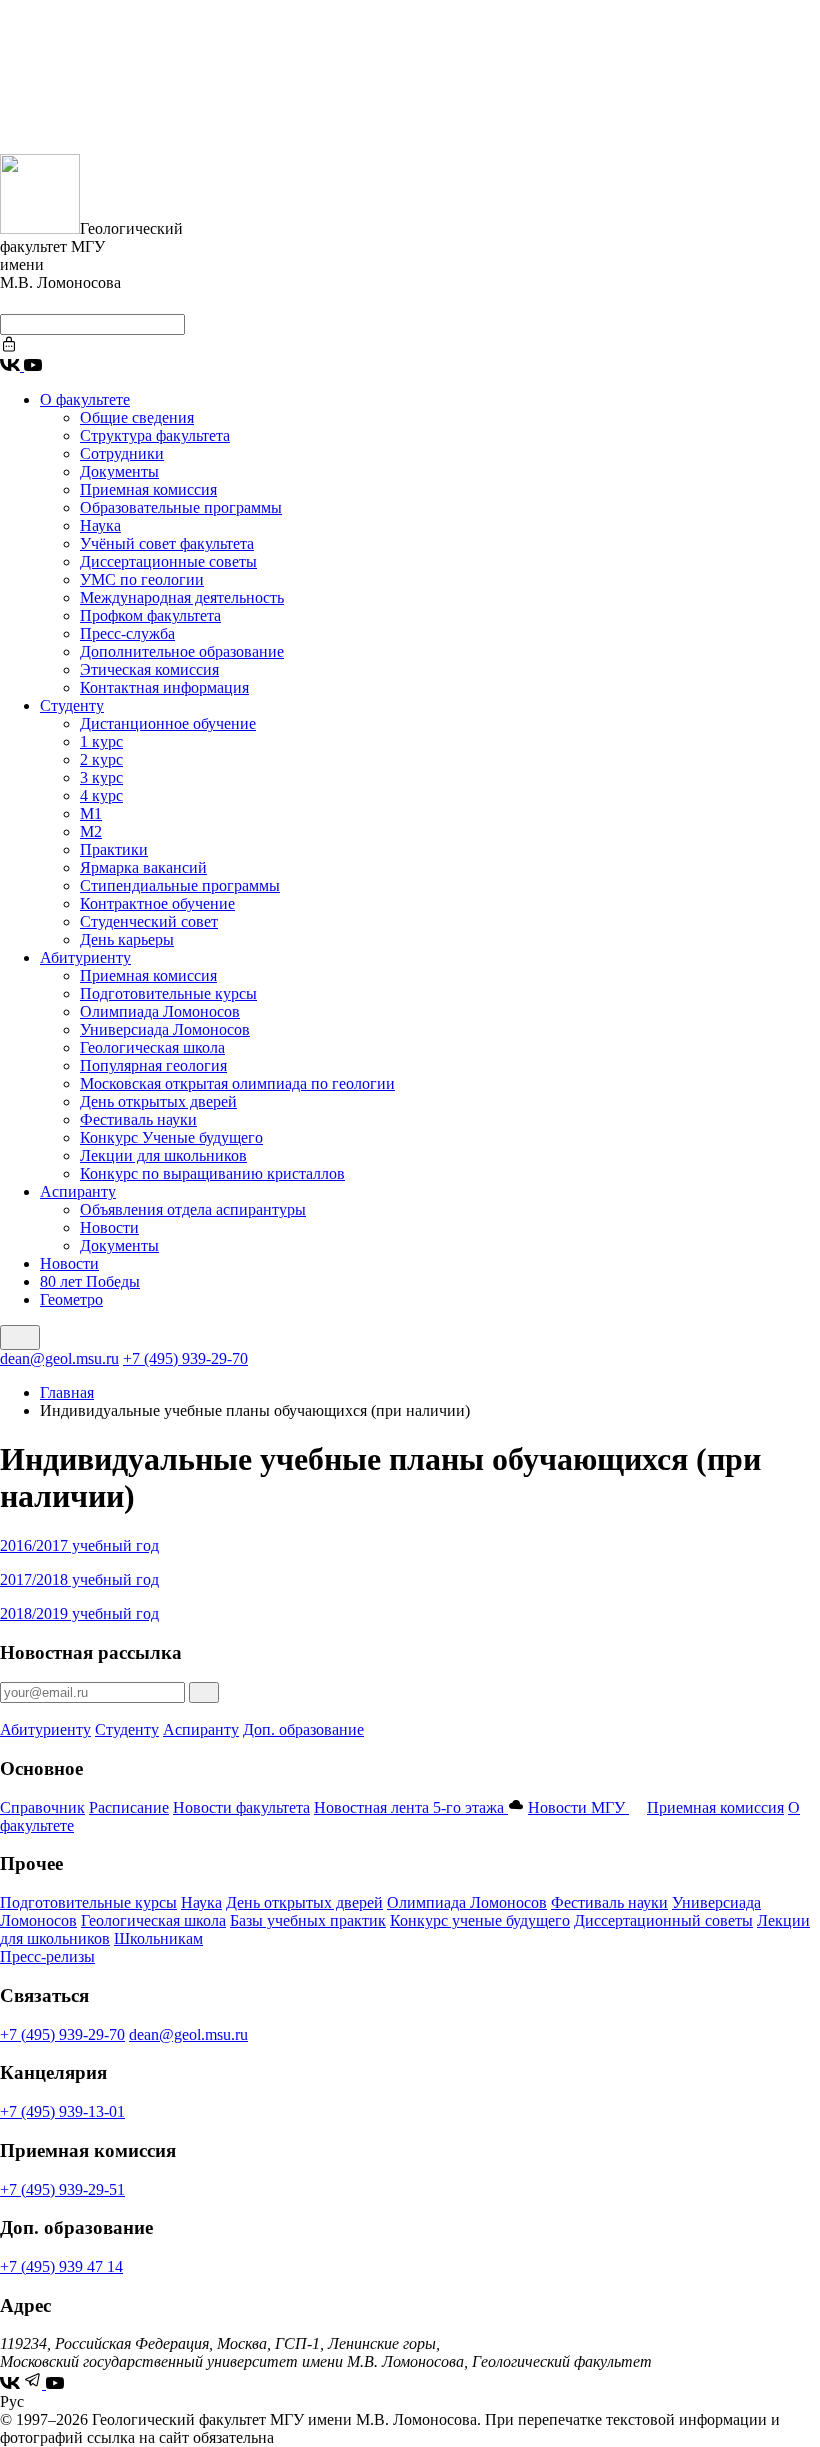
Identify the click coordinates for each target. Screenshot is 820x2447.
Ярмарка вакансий (143, 867)
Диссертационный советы (663, 1920)
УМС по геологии (142, 579)
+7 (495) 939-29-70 (185, 1358)
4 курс (101, 795)
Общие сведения (137, 417)
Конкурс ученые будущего (480, 1920)
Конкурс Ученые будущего (171, 1137)
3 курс (101, 777)
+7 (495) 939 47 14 (61, 2266)
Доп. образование (303, 1729)
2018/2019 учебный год (79, 1613)
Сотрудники (122, 453)
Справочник (42, 1807)
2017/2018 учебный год (79, 1579)
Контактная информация (164, 687)
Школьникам (158, 1938)
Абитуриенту (85, 957)
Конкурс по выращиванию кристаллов (212, 1173)
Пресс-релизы (47, 1956)
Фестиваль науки (138, 1119)
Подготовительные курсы (168, 993)
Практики (114, 849)
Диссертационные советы (168, 561)
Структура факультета (155, 435)
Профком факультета (150, 615)
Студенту (72, 705)
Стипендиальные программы (180, 885)
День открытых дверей (158, 1101)
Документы (119, 471)
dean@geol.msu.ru (59, 1358)
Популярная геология (153, 1065)
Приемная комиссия (148, 489)
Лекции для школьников (163, 1155)
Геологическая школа (152, 1047)
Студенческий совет (149, 921)
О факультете (85, 399)
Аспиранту (78, 1191)
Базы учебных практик (308, 1920)
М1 (91, 813)
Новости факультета (241, 1807)
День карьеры (127, 939)
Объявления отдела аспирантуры (193, 1209)
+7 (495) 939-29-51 (62, 2189)
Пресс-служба (127, 633)
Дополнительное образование (182, 651)
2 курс (101, 759)
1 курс (101, 741)
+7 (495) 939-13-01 (62, 2111)
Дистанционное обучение (168, 723)
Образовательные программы (181, 507)
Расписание (129, 1807)
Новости (109, 1227)
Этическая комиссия (149, 669)
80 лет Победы (90, 1281)
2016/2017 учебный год (79, 1545)
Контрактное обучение (157, 903)
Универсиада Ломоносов (165, 1029)
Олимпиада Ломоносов (160, 1011)
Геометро (71, 1299)
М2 (91, 831)
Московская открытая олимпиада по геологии (237, 1083)
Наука (100, 525)
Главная (67, 1392)
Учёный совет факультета (167, 543)
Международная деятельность (182, 597)
